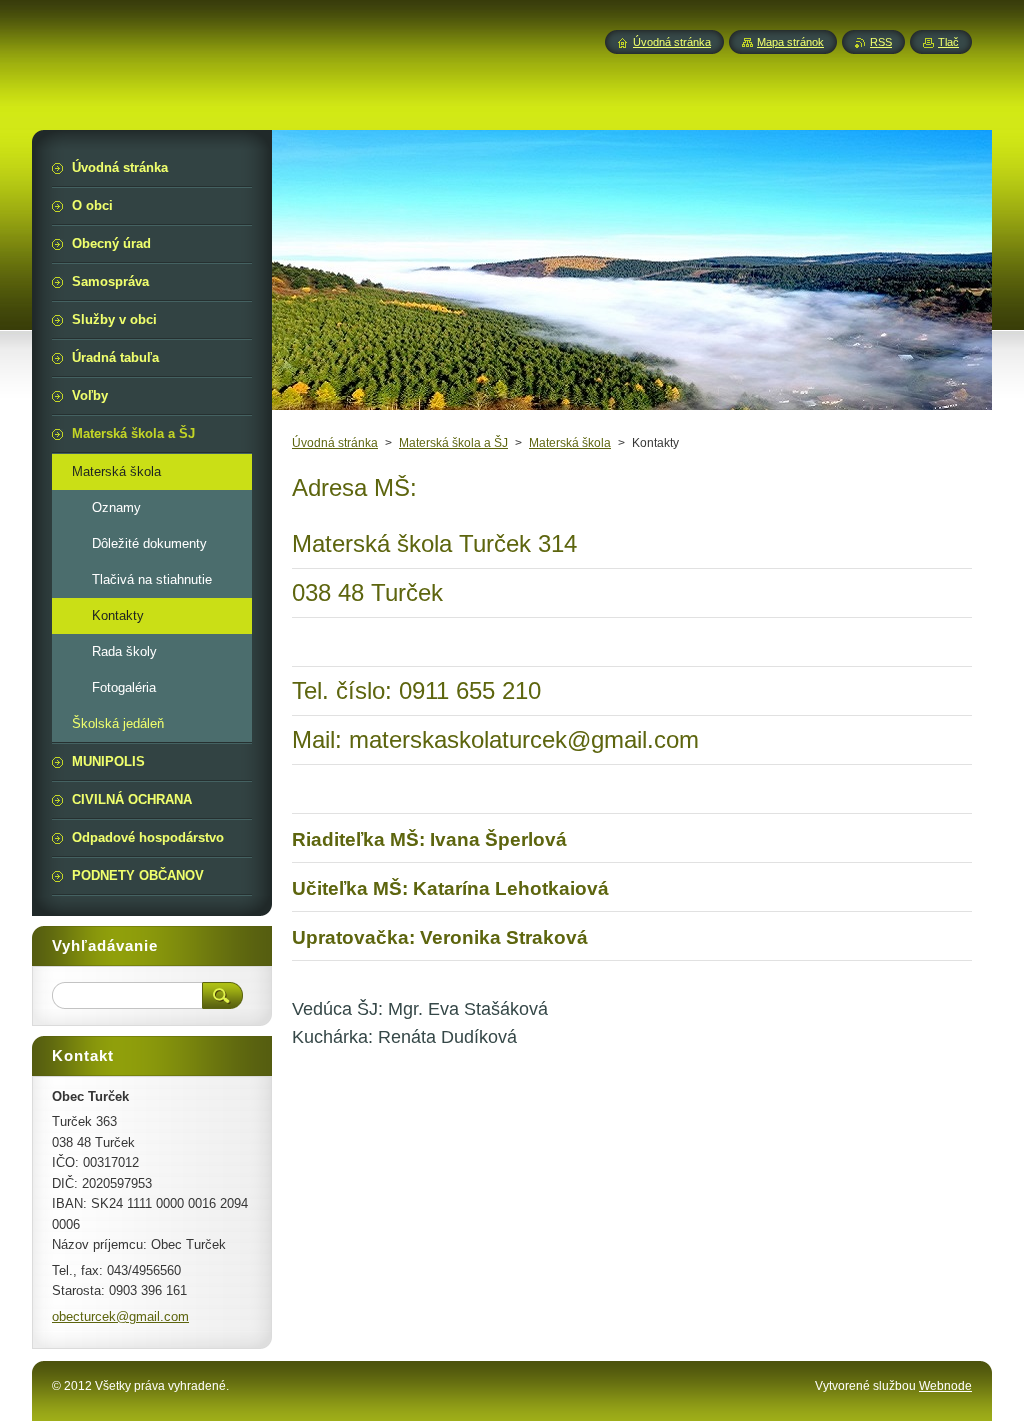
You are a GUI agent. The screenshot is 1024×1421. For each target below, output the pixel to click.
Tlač (948, 42)
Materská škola (570, 443)
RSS (881, 42)
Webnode (945, 1386)
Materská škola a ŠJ (453, 443)
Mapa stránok (790, 42)
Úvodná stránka (335, 443)
